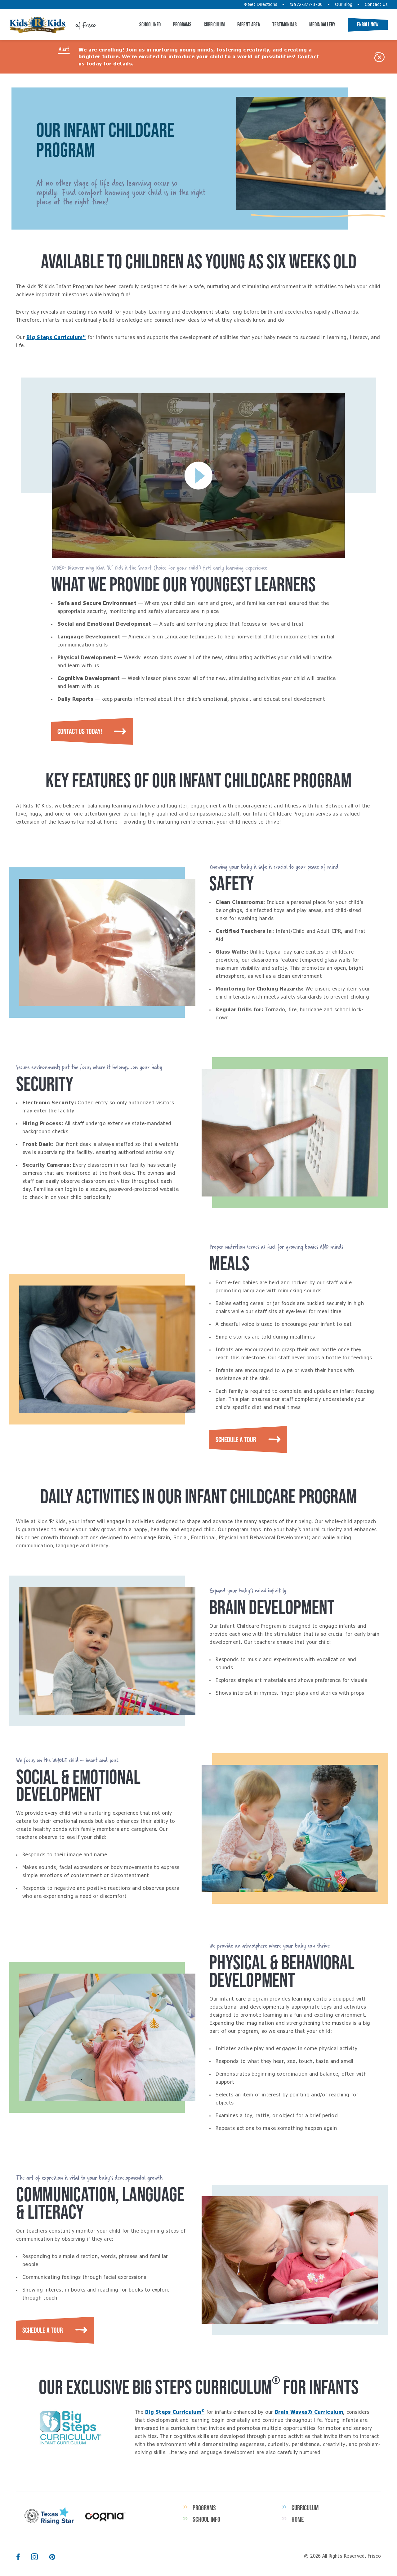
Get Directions (262, 5)
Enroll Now (368, 25)
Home (298, 2519)
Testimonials (285, 25)
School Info (150, 25)
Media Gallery (322, 25)
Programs (182, 25)
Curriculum (214, 25)
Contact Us (376, 5)
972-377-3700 (308, 5)
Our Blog (344, 5)
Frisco (38, 25)
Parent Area (249, 25)
